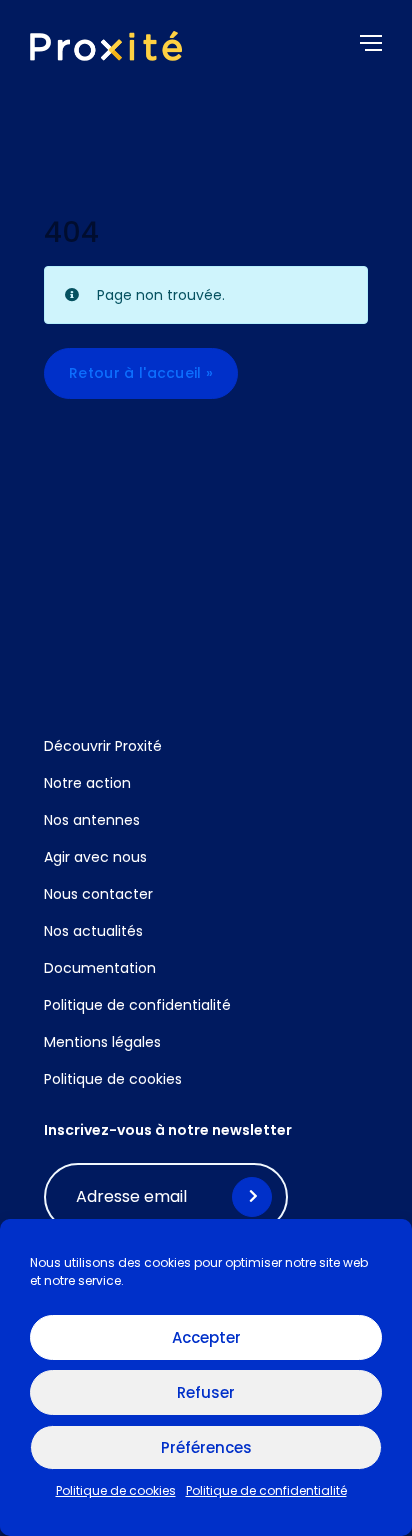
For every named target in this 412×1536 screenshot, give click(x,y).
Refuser (206, 1392)
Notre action (87, 783)
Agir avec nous (95, 857)
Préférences (206, 1447)
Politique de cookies (116, 1490)
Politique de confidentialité (266, 1490)
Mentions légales (102, 1042)
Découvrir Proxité (103, 746)
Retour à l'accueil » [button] (141, 373)
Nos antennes (92, 820)
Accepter (206, 1337)
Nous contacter (98, 894)
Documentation (100, 968)
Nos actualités (93, 931)
